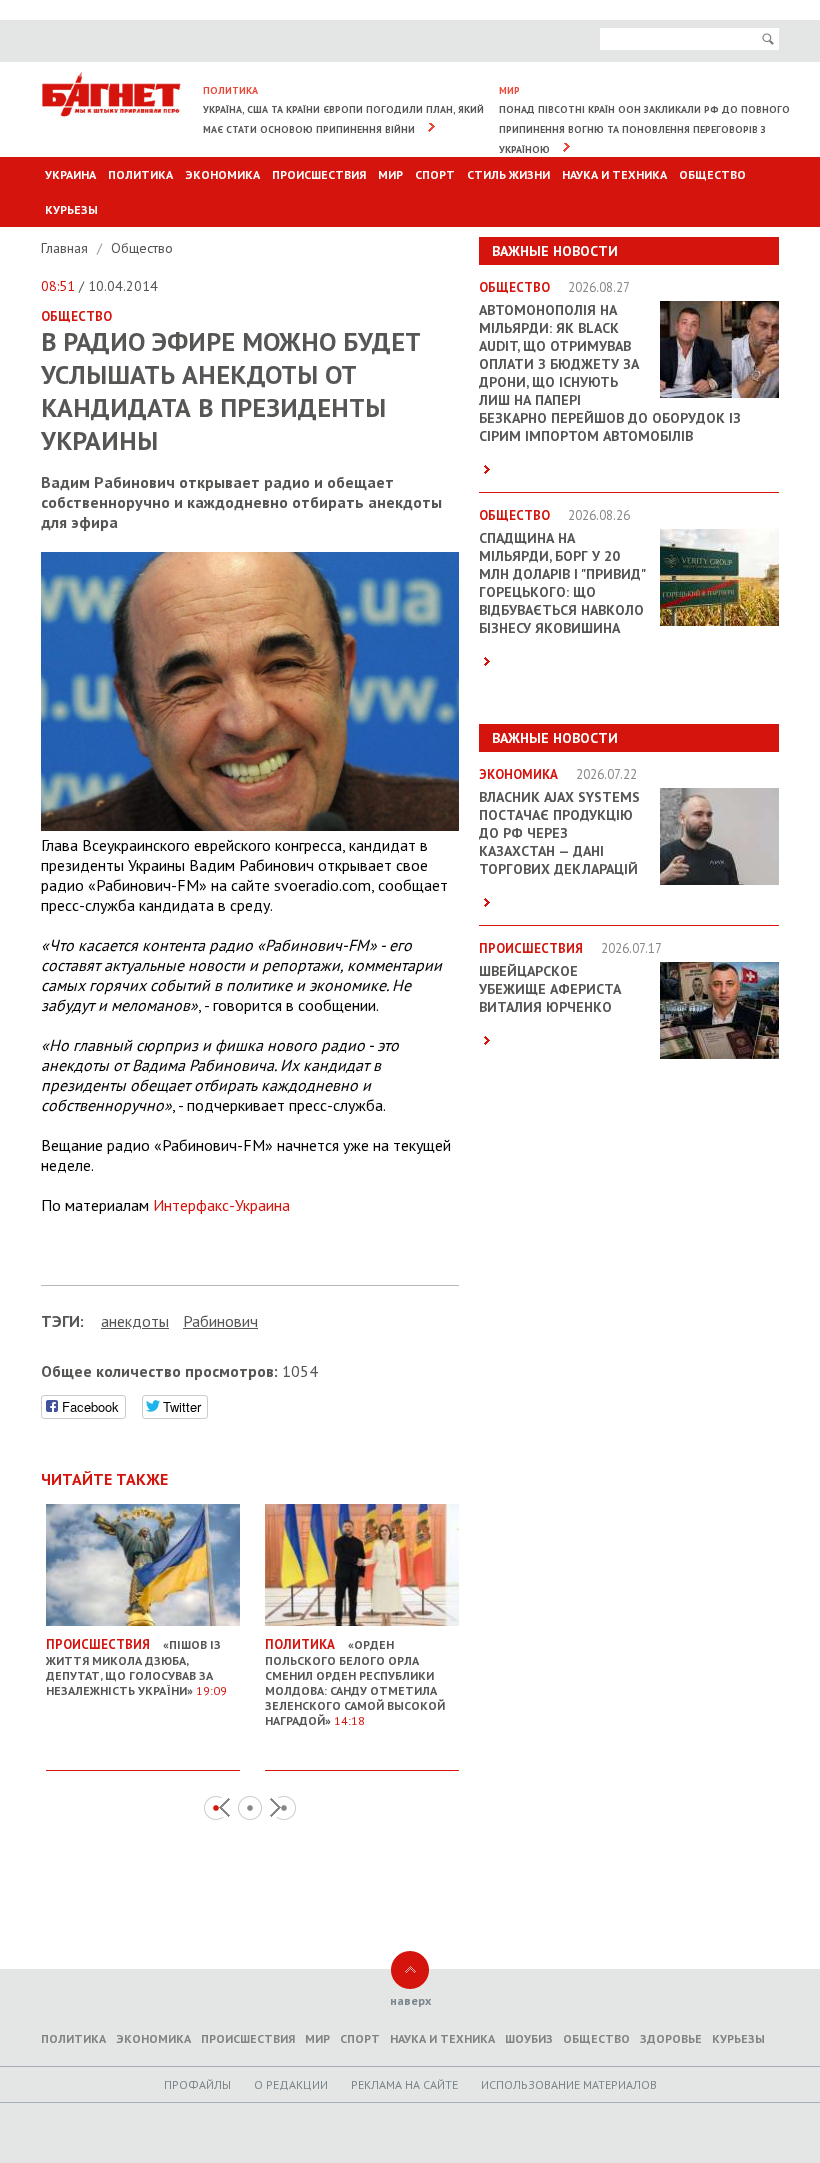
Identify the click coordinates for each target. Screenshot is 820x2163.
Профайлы (197, 2084)
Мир (390, 174)
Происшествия (319, 174)
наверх (410, 2000)
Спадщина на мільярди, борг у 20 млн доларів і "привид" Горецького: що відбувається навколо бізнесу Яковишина (562, 583)
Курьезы (71, 209)
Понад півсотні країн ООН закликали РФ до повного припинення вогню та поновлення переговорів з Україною (644, 129)
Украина (70, 174)
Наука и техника (614, 174)
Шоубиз (529, 2038)
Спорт (435, 174)
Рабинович (220, 1321)
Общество (712, 174)
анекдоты (135, 1321)
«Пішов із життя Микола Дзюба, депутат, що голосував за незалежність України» (136, 1667)
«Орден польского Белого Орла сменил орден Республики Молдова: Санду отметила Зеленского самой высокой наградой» (355, 1682)
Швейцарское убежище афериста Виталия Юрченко (550, 989)
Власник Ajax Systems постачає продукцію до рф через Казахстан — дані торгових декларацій (559, 833)
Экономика (222, 174)
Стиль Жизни (508, 174)
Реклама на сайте (404, 2084)
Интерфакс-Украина (221, 1205)
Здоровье (671, 2038)
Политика (140, 174)
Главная (66, 248)
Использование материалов (569, 2084)
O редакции (291, 2084)
